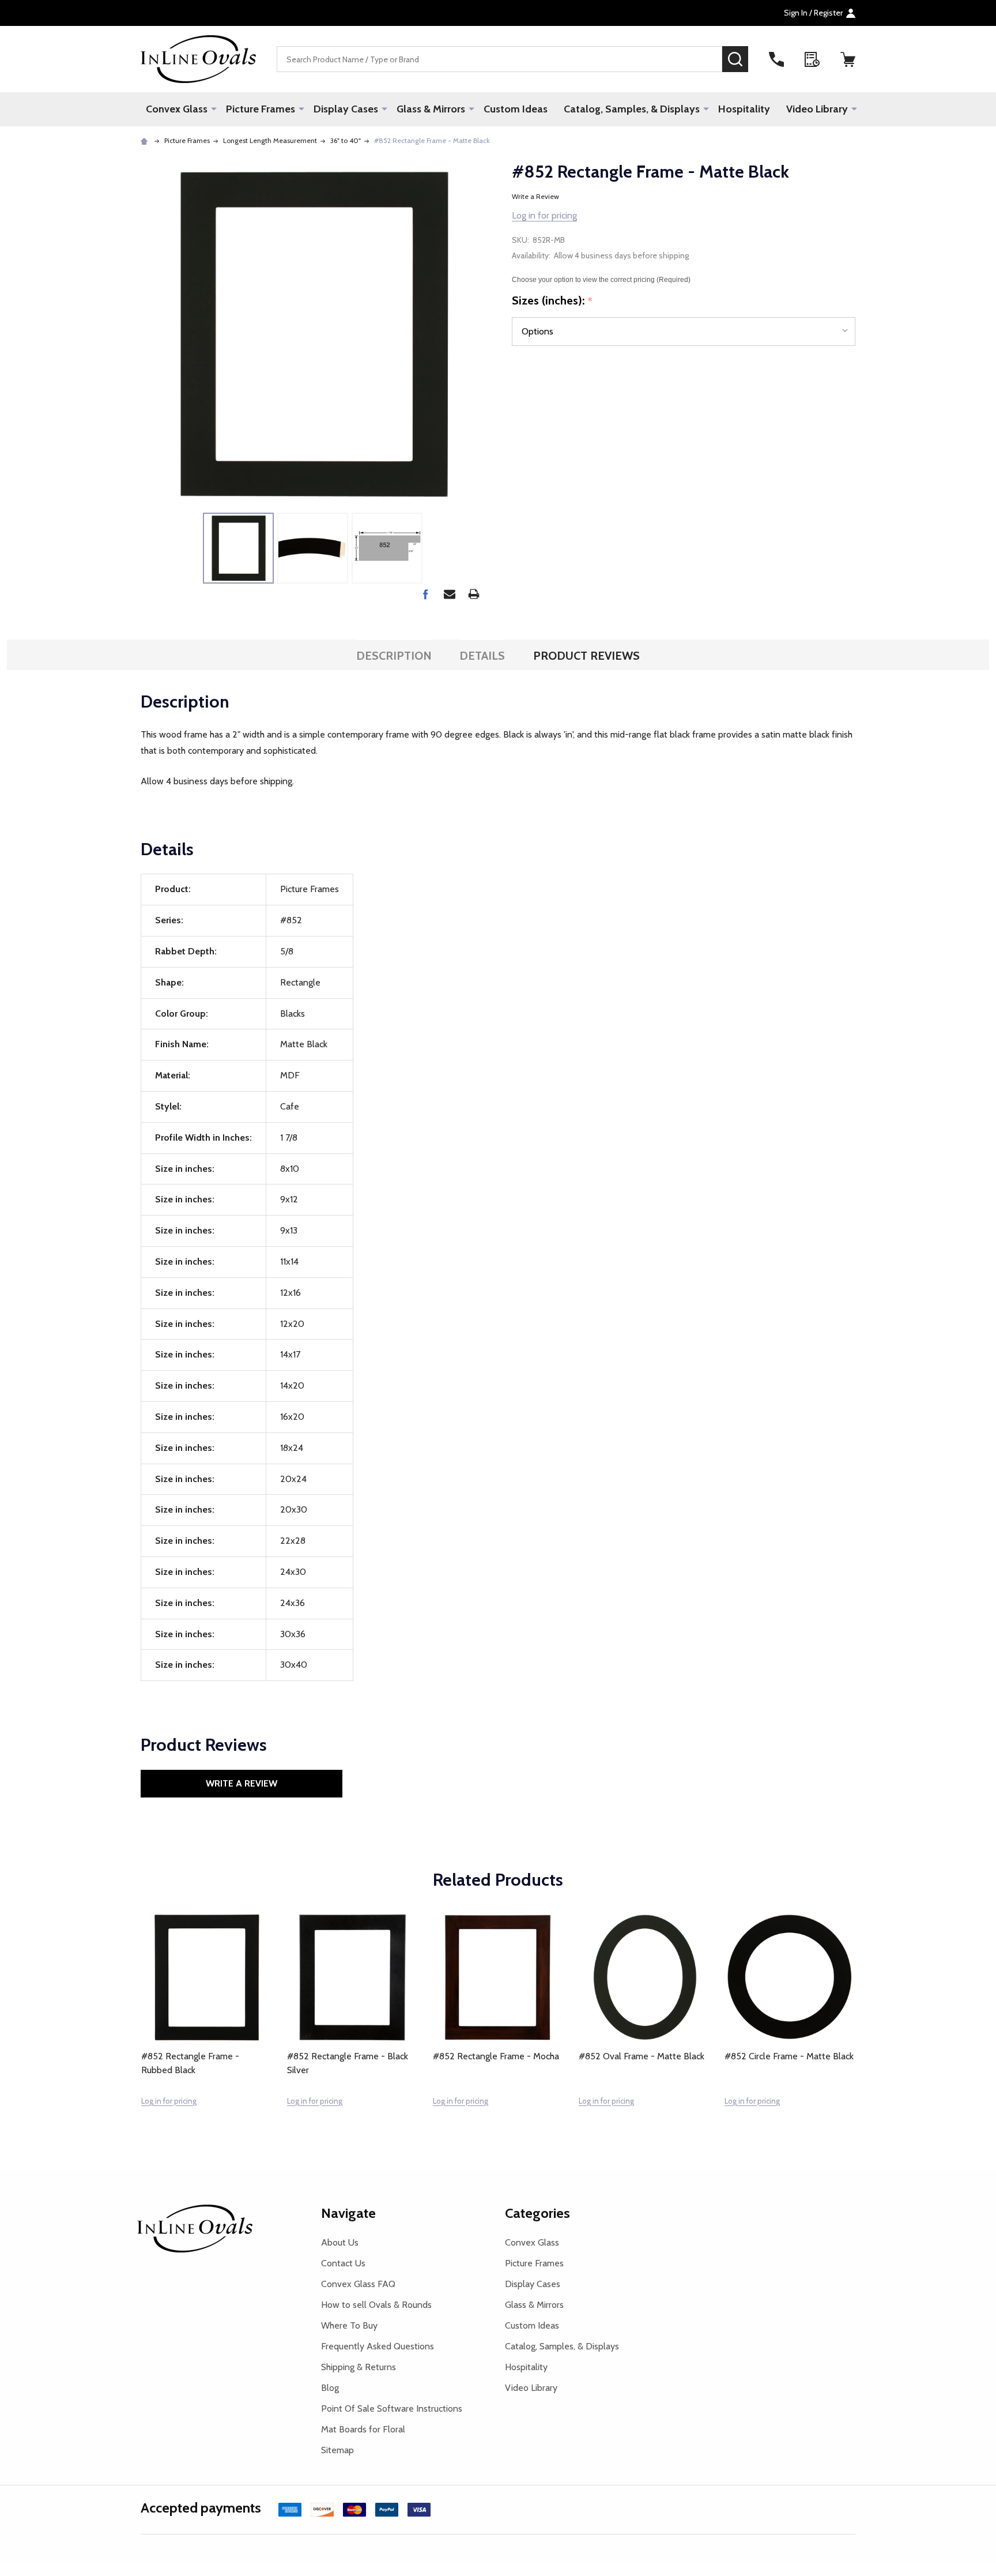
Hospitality (744, 109)
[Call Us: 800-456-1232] (776, 59)
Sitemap (337, 2450)
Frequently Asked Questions (378, 2346)
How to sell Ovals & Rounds (376, 2305)
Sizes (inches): (552, 301)
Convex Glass (177, 109)
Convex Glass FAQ (358, 2284)
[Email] (450, 594)
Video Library (817, 109)
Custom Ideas (516, 109)
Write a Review (535, 196)
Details (482, 656)
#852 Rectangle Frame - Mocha (496, 2056)
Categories (537, 2213)
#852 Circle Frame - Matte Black (789, 2056)
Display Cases (346, 109)
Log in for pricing (544, 215)
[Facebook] (425, 594)
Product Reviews (586, 656)
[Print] (474, 594)
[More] (214, 108)
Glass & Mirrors (431, 109)
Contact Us (343, 2263)
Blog (330, 2388)
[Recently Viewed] (812, 59)
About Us (340, 2242)
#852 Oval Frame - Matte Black (642, 2056)
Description (394, 656)
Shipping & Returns (359, 2367)
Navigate (348, 2213)
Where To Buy (349, 2325)
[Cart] (848, 59)
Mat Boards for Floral (363, 2429)
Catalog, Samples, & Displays (632, 109)
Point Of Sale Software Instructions (392, 2408)
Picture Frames (261, 109)
